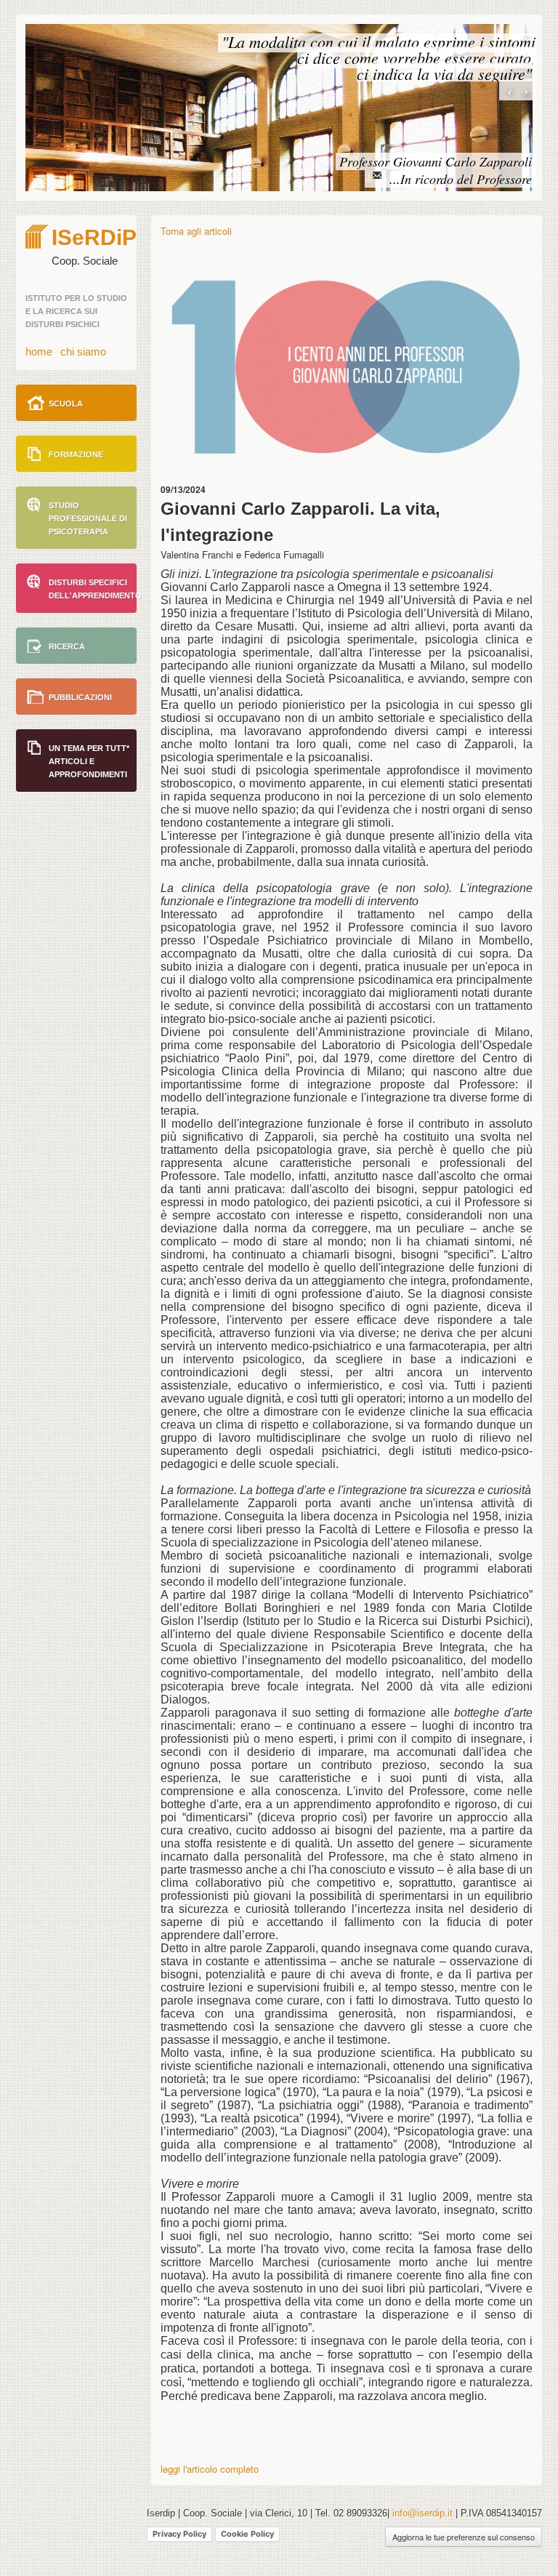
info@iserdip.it (424, 2513)
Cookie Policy (247, 2534)
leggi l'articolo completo (210, 2469)
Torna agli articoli (196, 231)
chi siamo (83, 352)
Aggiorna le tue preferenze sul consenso (464, 2537)
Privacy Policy (179, 2534)
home (39, 352)
